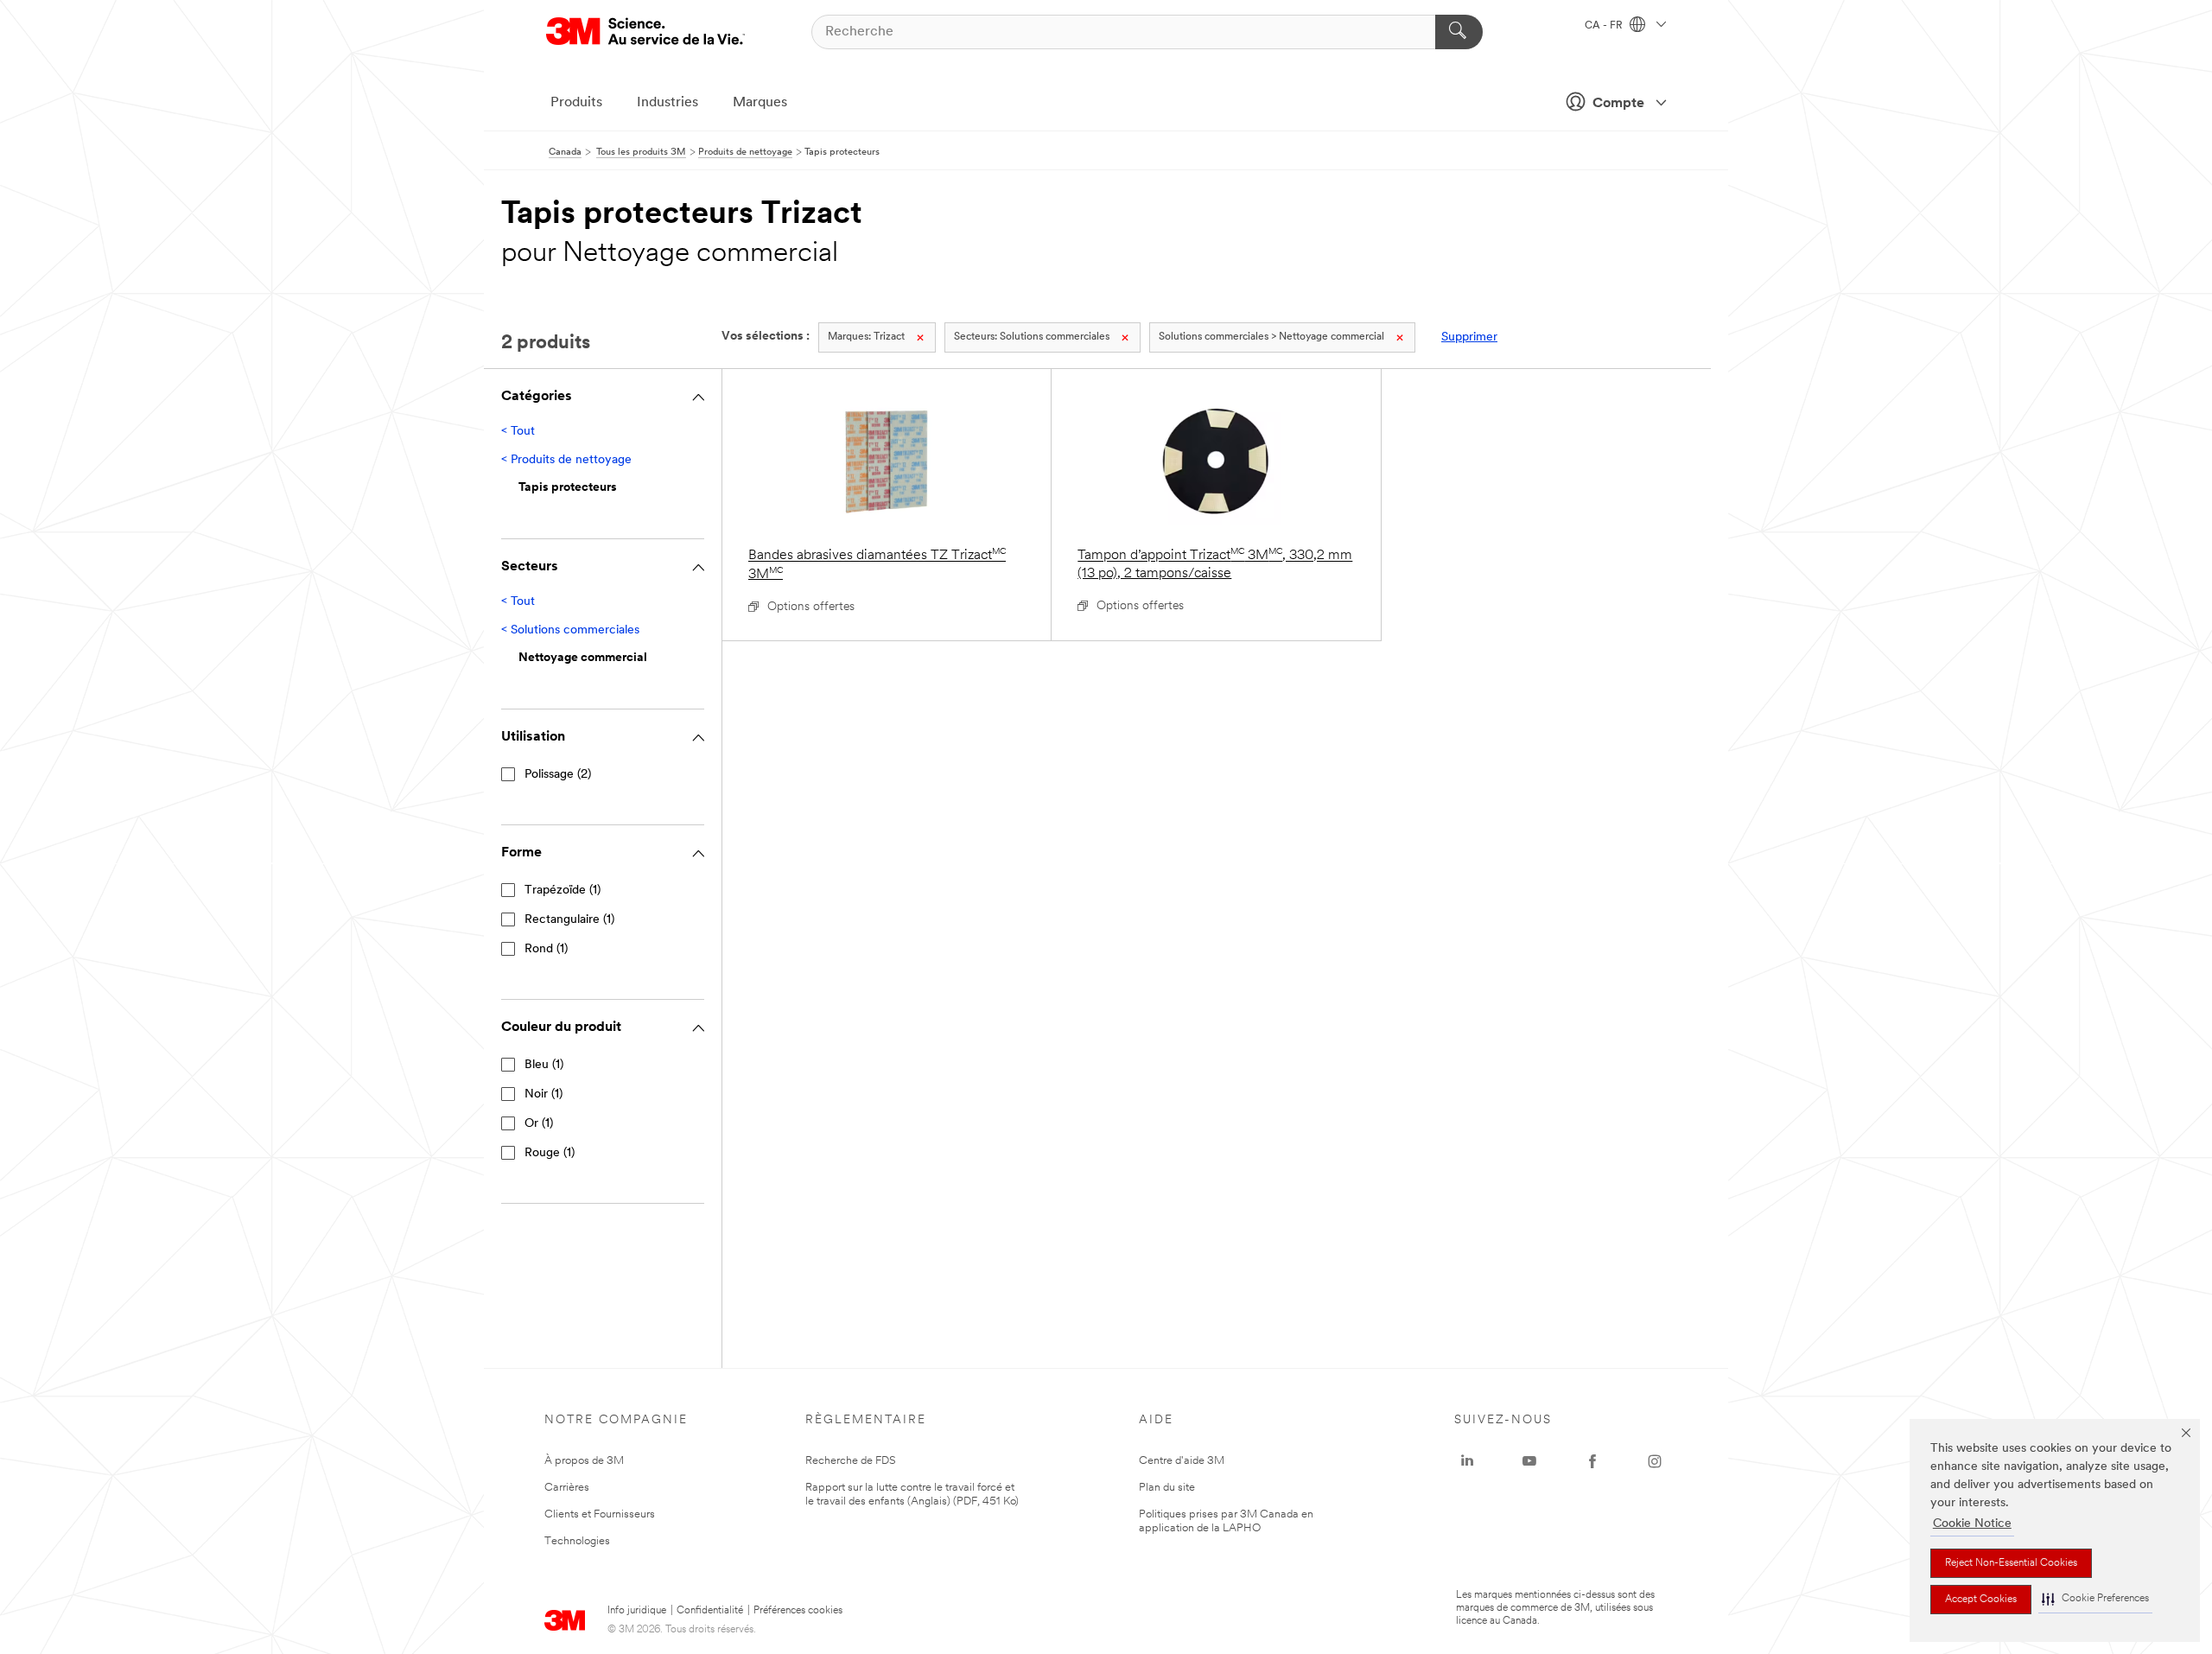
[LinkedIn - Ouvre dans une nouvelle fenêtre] (1467, 1461)
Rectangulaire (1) (569, 920)
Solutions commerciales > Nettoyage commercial (1271, 337)
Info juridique (637, 1611)
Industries (667, 103)
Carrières (567, 1488)
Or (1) (539, 1124)
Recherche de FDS (851, 1461)
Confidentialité (710, 1611)
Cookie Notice (1972, 1524)
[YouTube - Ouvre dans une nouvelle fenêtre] (1529, 1461)
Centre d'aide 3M (1182, 1461)
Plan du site (1167, 1488)
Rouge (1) (550, 1153)
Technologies (577, 1541)
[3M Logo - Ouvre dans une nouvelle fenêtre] (645, 32)
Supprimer (1469, 337)
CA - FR (1605, 26)
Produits (576, 103)
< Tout (518, 432)
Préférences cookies (798, 1611)
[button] (2095, 1599)
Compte (1618, 104)
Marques (760, 103)
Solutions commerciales (1032, 337)
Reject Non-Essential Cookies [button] (2011, 1563)
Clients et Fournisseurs (600, 1514)
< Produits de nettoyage (566, 460)
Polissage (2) (558, 775)
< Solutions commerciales (570, 630)
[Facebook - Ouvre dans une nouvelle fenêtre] (1592, 1461)
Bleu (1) (544, 1065)
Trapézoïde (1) (563, 891)
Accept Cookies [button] (1981, 1600)
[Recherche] (1459, 32)
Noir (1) (543, 1094)
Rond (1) (546, 949)
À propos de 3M (584, 1461)
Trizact (866, 337)
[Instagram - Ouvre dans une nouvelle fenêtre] (1655, 1461)
